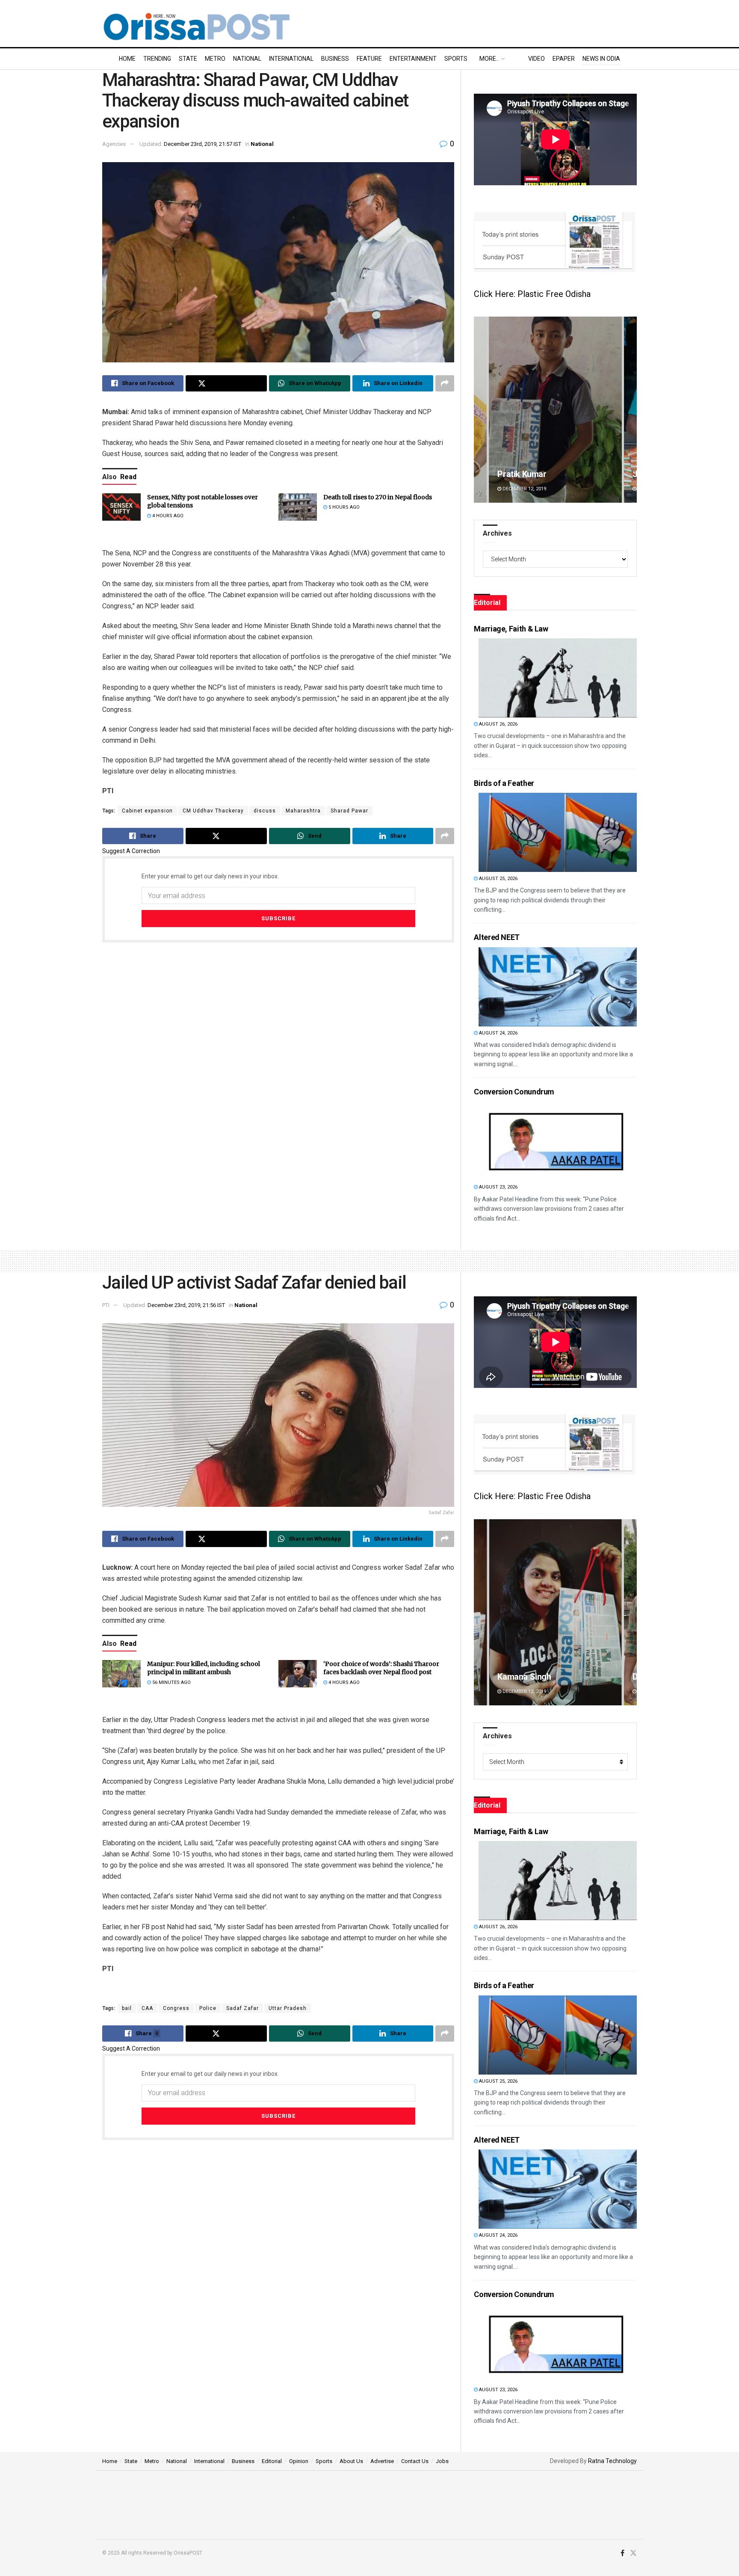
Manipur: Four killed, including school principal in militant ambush (204, 1668)
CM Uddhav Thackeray (213, 811)
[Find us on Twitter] (633, 2553)
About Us (351, 2461)
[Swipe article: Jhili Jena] (555, 410)
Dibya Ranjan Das (530, 1677)
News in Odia (601, 59)
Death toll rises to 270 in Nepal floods (378, 497)
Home (127, 59)
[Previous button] (480, 410)
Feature (369, 59)
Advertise (382, 2461)
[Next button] (630, 410)
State (188, 59)
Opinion (299, 2461)
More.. (489, 59)
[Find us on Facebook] (622, 2553)
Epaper (564, 59)
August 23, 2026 (498, 1187)
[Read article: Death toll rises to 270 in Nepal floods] (298, 507)
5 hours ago (343, 507)
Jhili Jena (515, 474)
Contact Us (415, 2461)
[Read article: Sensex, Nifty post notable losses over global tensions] (121, 507)
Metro (215, 59)
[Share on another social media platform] (445, 383)
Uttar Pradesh (288, 2008)
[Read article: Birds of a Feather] (558, 832)
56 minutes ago (171, 1682)
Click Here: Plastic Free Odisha (532, 294)
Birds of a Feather (504, 783)
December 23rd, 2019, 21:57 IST (202, 144)
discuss (265, 811)
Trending (157, 59)
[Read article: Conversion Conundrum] (558, 1141)
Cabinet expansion (147, 811)
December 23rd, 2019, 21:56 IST (186, 1305)
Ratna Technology (612, 2461)
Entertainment (413, 59)
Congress (176, 2008)
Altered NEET (497, 937)
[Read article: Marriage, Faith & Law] (558, 678)
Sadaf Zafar (242, 2008)
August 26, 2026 (498, 724)
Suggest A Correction (131, 851)
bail (127, 2008)
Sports (456, 59)
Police (208, 2008)
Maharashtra (303, 811)
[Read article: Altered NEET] (558, 987)
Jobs (442, 2461)
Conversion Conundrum (514, 1092)
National (247, 59)
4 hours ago (167, 516)
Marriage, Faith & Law (511, 629)
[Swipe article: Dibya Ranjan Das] (555, 1612)
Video (537, 59)
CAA (147, 2008)
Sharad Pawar (349, 811)
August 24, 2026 (498, 1033)
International (291, 59)
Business (335, 59)
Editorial (272, 2461)
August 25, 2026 (498, 879)
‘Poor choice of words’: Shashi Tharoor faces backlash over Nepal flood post (381, 1668)
